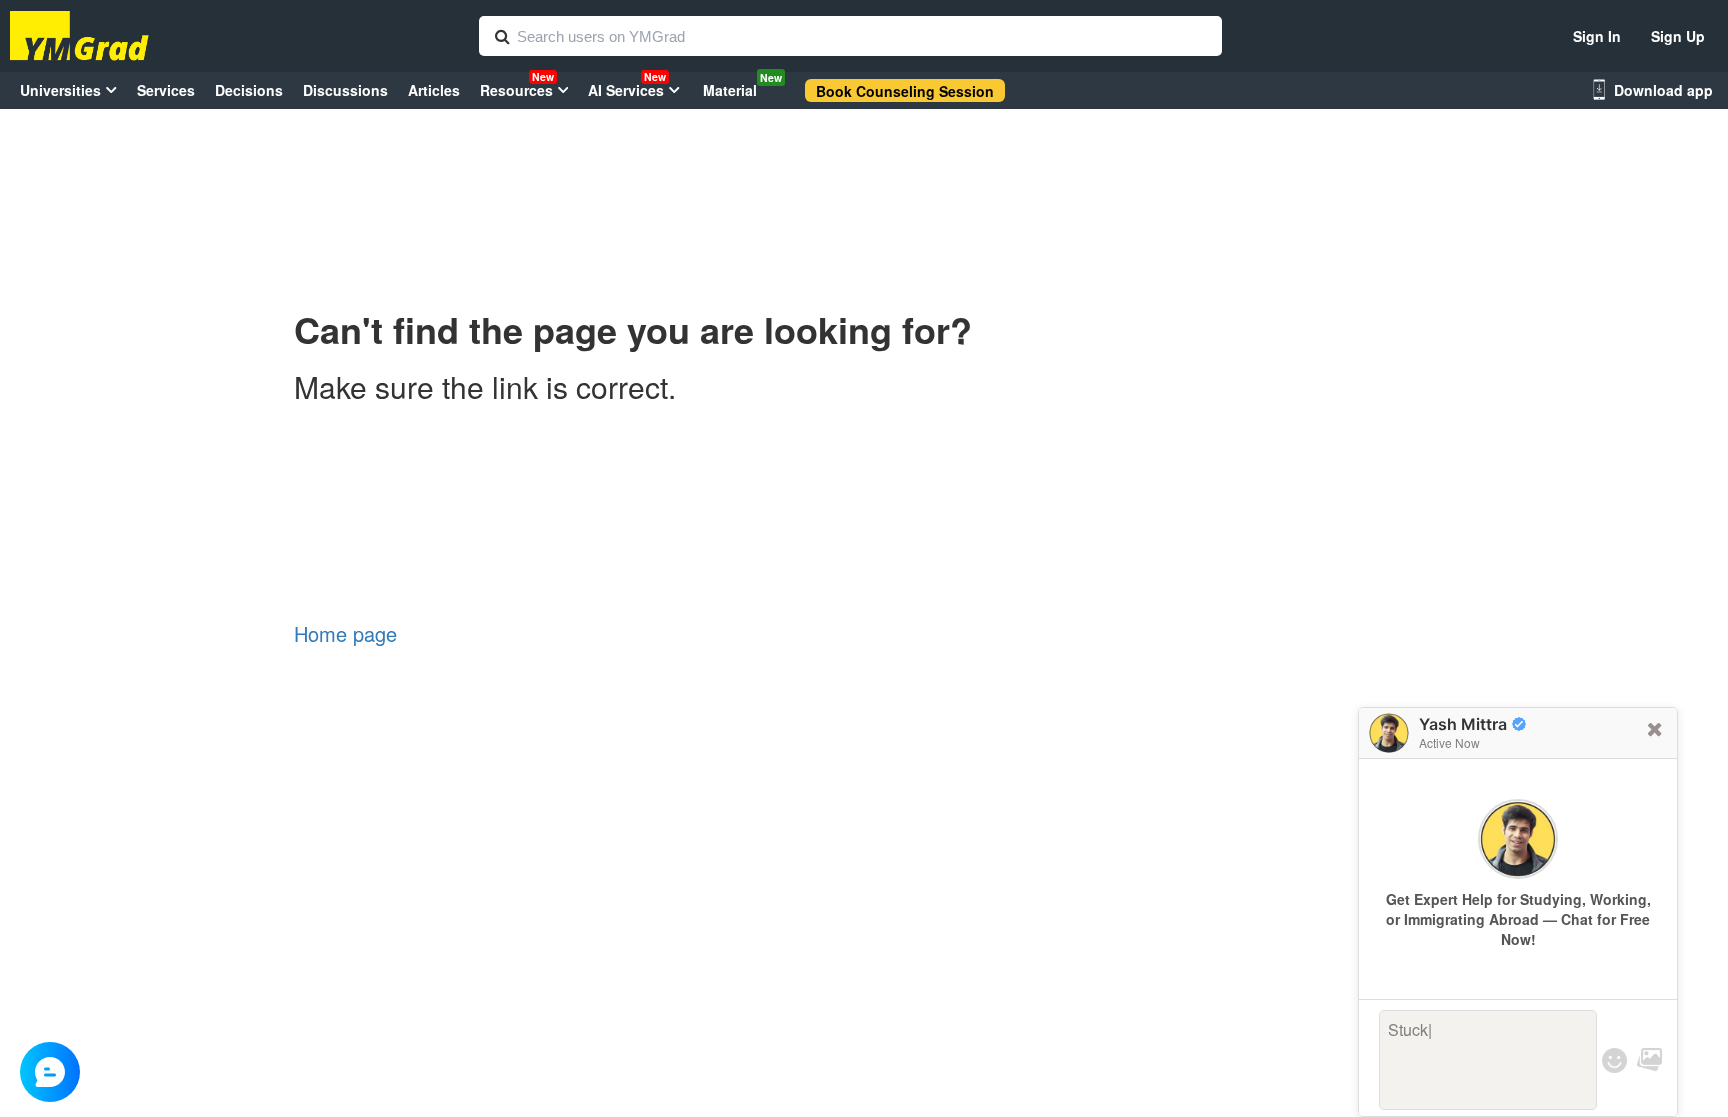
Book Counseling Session (905, 91)
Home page (345, 633)
